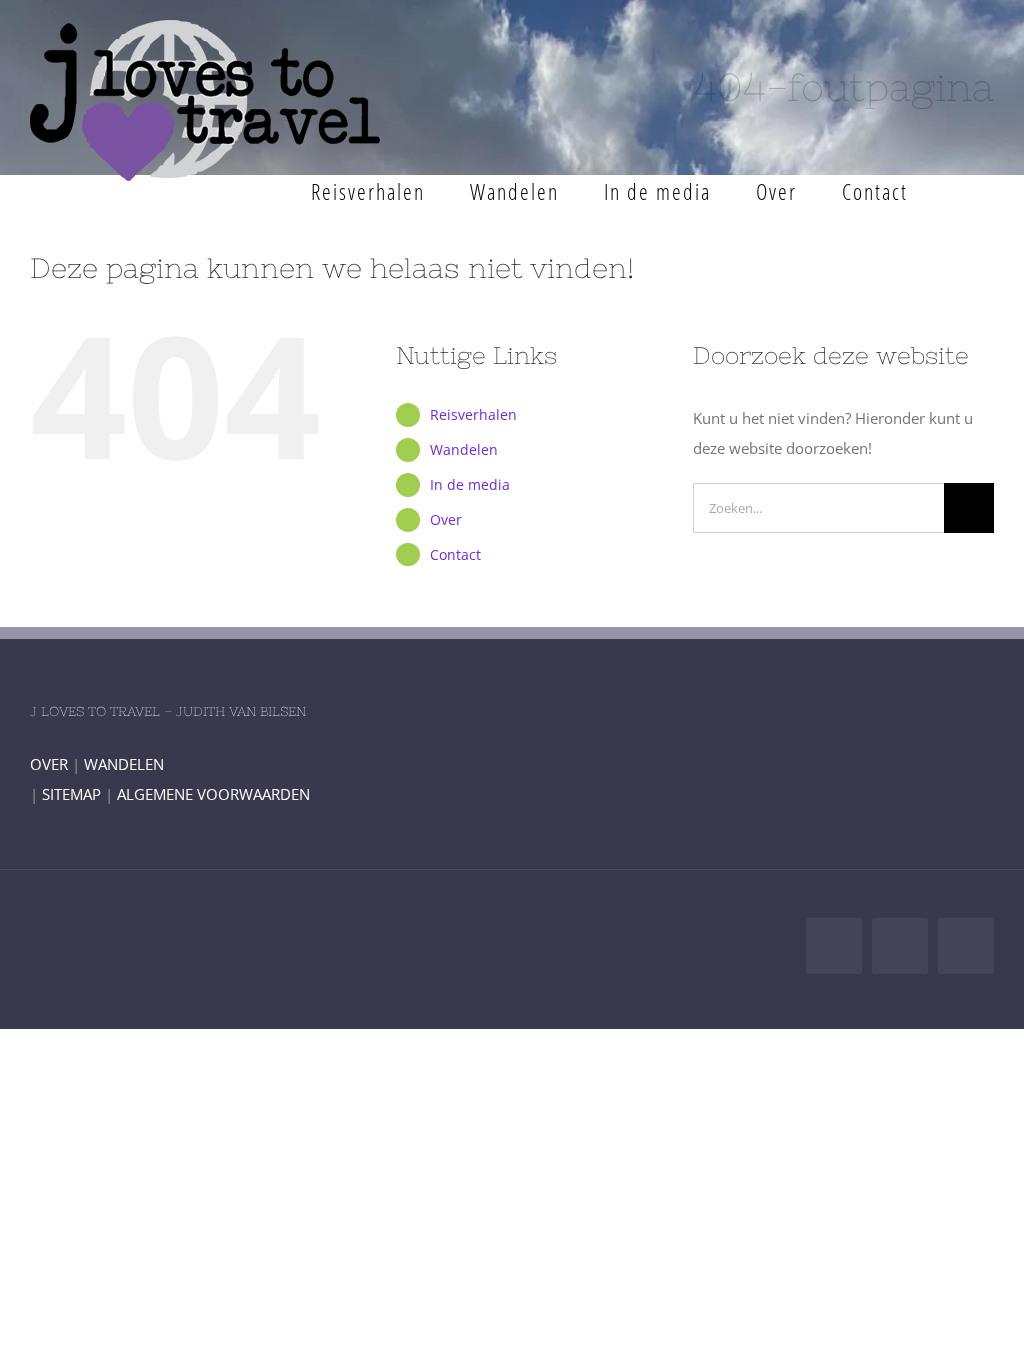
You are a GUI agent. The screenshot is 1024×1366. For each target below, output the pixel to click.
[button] (962, 191)
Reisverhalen (473, 414)
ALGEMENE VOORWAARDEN (213, 794)
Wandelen (464, 449)
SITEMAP (71, 794)
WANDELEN (124, 764)
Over (446, 519)
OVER (49, 764)
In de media (470, 484)
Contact (455, 554)
